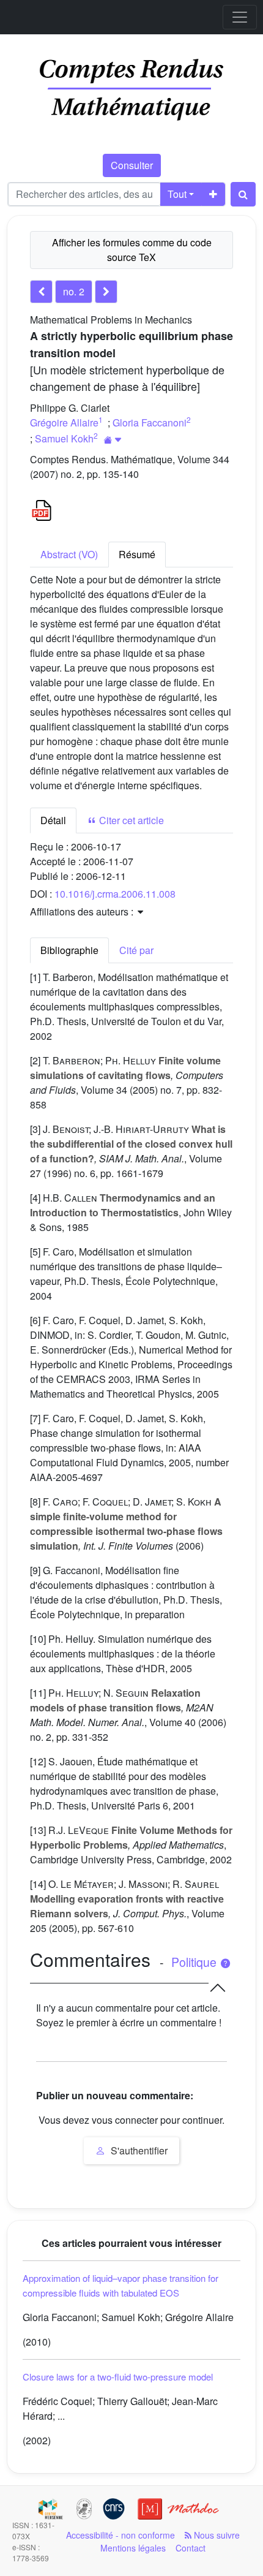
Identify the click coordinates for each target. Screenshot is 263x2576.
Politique (195, 1962)
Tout (177, 194)
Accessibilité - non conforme (120, 2535)
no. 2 (74, 291)
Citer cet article (130, 820)
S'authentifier (138, 2150)
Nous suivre (216, 2535)
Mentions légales (133, 2548)
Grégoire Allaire (64, 422)
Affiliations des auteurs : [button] (83, 911)
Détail (53, 820)
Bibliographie (69, 950)
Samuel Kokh (64, 438)
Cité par (136, 950)
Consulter (132, 165)
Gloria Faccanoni (150, 422)
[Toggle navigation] (240, 17)
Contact (191, 2548)
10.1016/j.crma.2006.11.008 (115, 894)
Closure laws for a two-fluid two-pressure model (118, 2377)
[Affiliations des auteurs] (113, 440)
